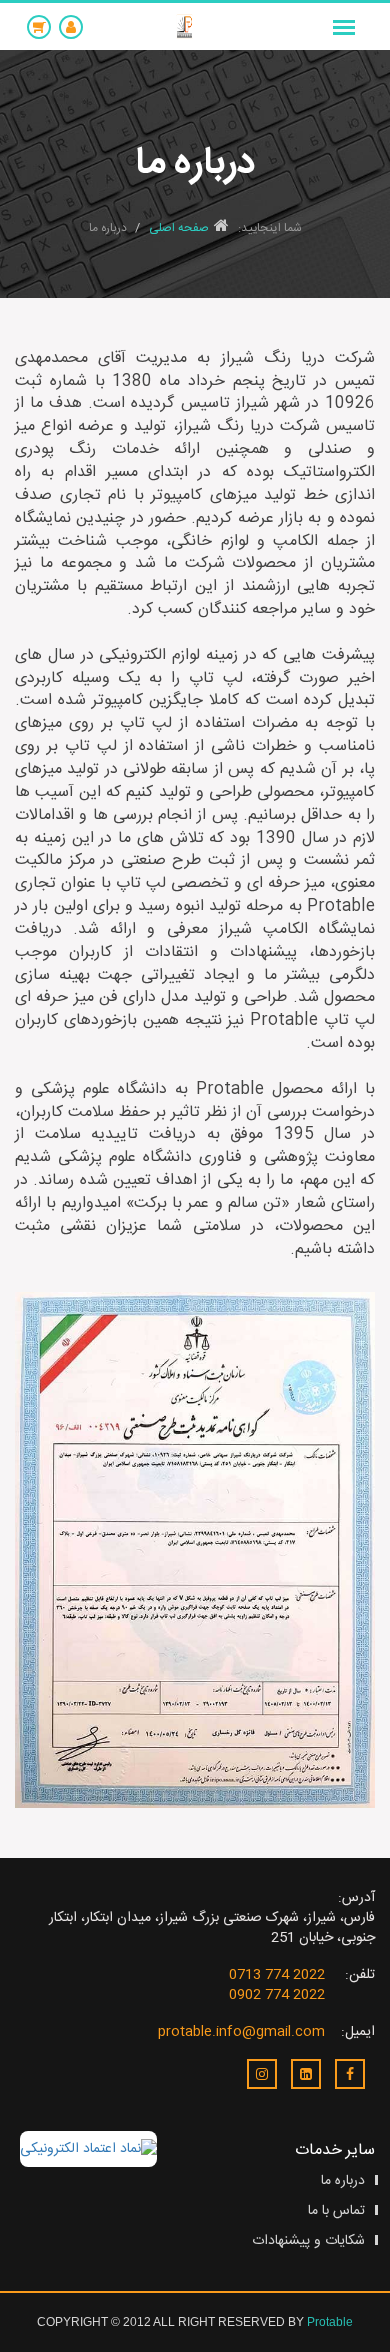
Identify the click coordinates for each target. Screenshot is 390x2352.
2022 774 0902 (277, 1995)
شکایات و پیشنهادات (308, 2241)
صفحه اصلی (179, 228)
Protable (330, 2322)
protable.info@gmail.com (241, 2032)
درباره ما (343, 2181)
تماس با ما (336, 2211)
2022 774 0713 (277, 1975)
